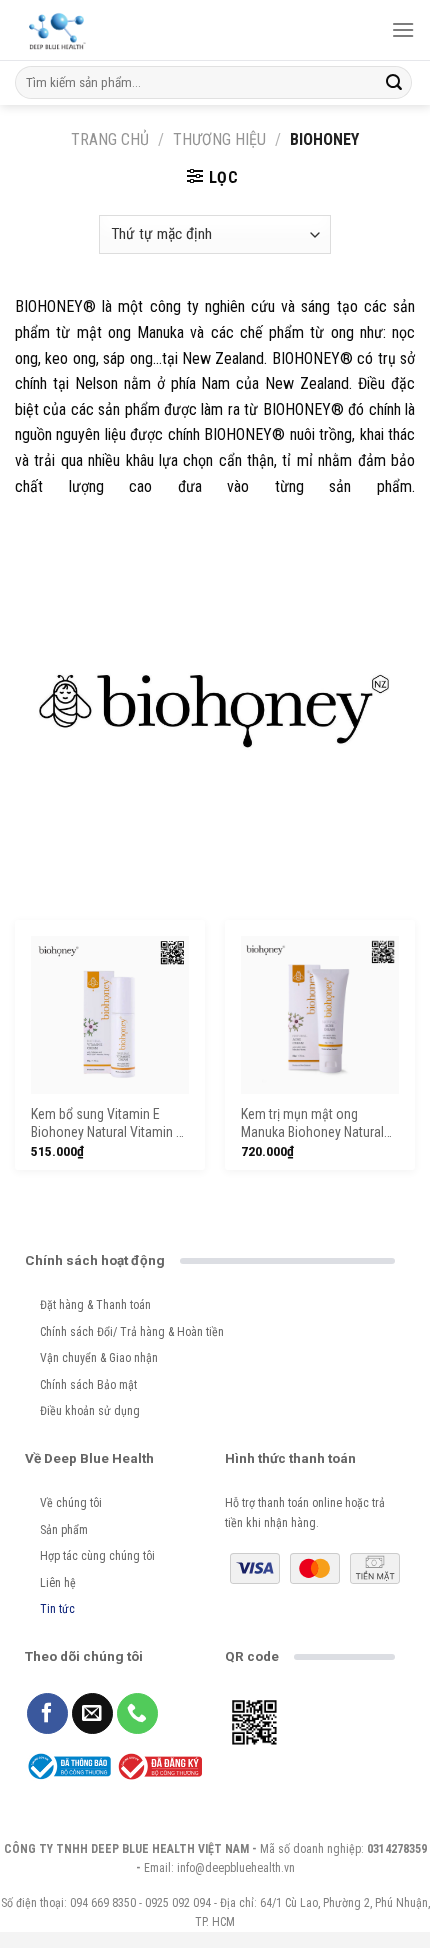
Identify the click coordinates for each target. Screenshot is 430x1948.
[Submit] (394, 83)
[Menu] (403, 29)
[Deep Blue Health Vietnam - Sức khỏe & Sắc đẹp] (56, 30)
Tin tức (57, 1609)
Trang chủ (110, 139)
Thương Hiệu (219, 139)
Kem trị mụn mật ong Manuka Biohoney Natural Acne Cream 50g (312, 1124)
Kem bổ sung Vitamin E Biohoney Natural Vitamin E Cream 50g (107, 1124)
